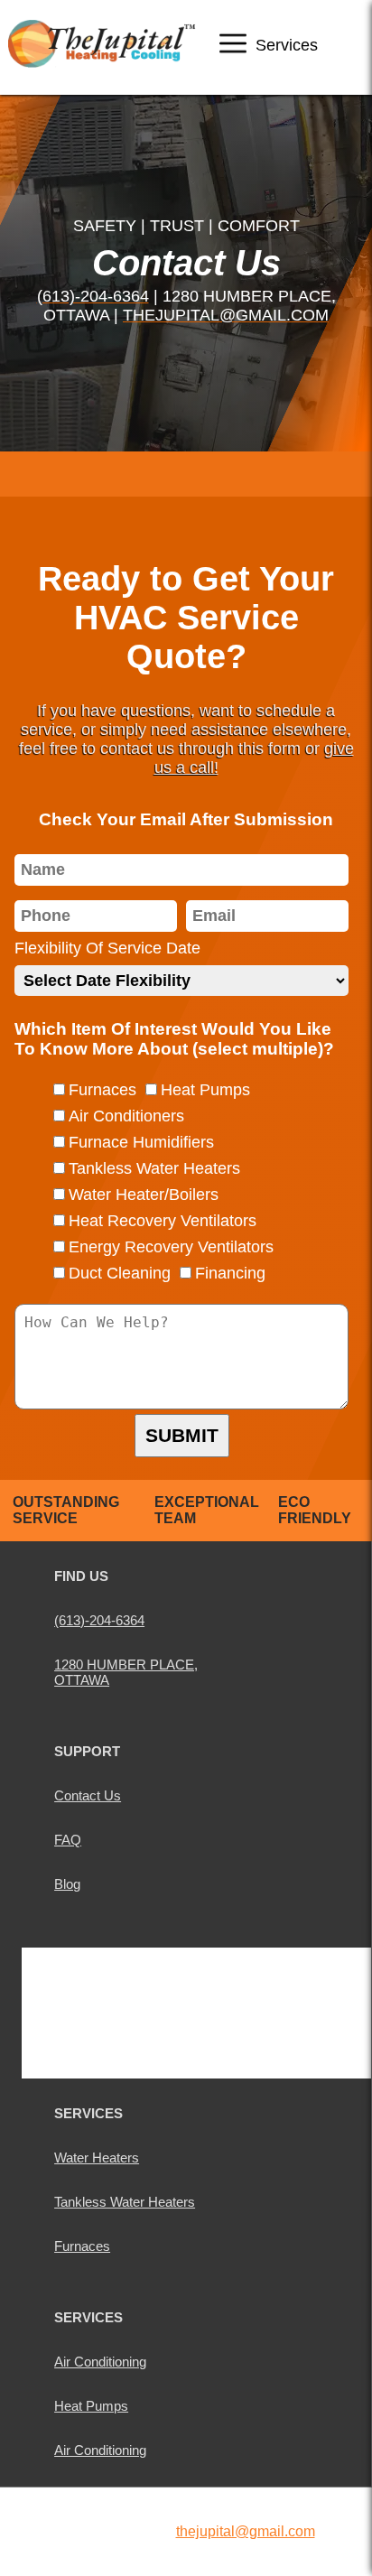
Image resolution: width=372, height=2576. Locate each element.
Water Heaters (97, 2158)
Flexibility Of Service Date (107, 948)
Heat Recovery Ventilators (163, 1221)
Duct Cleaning (120, 1273)
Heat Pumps (205, 1090)
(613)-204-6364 (93, 296)
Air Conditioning (100, 2362)
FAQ (68, 1840)
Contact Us (88, 1795)
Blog (67, 1884)
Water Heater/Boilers (144, 1195)
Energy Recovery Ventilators (171, 1247)
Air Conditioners (126, 1116)
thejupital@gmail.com (226, 315)
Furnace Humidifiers (141, 1142)
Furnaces (102, 1090)
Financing (230, 1273)
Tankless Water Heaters (154, 1168)
